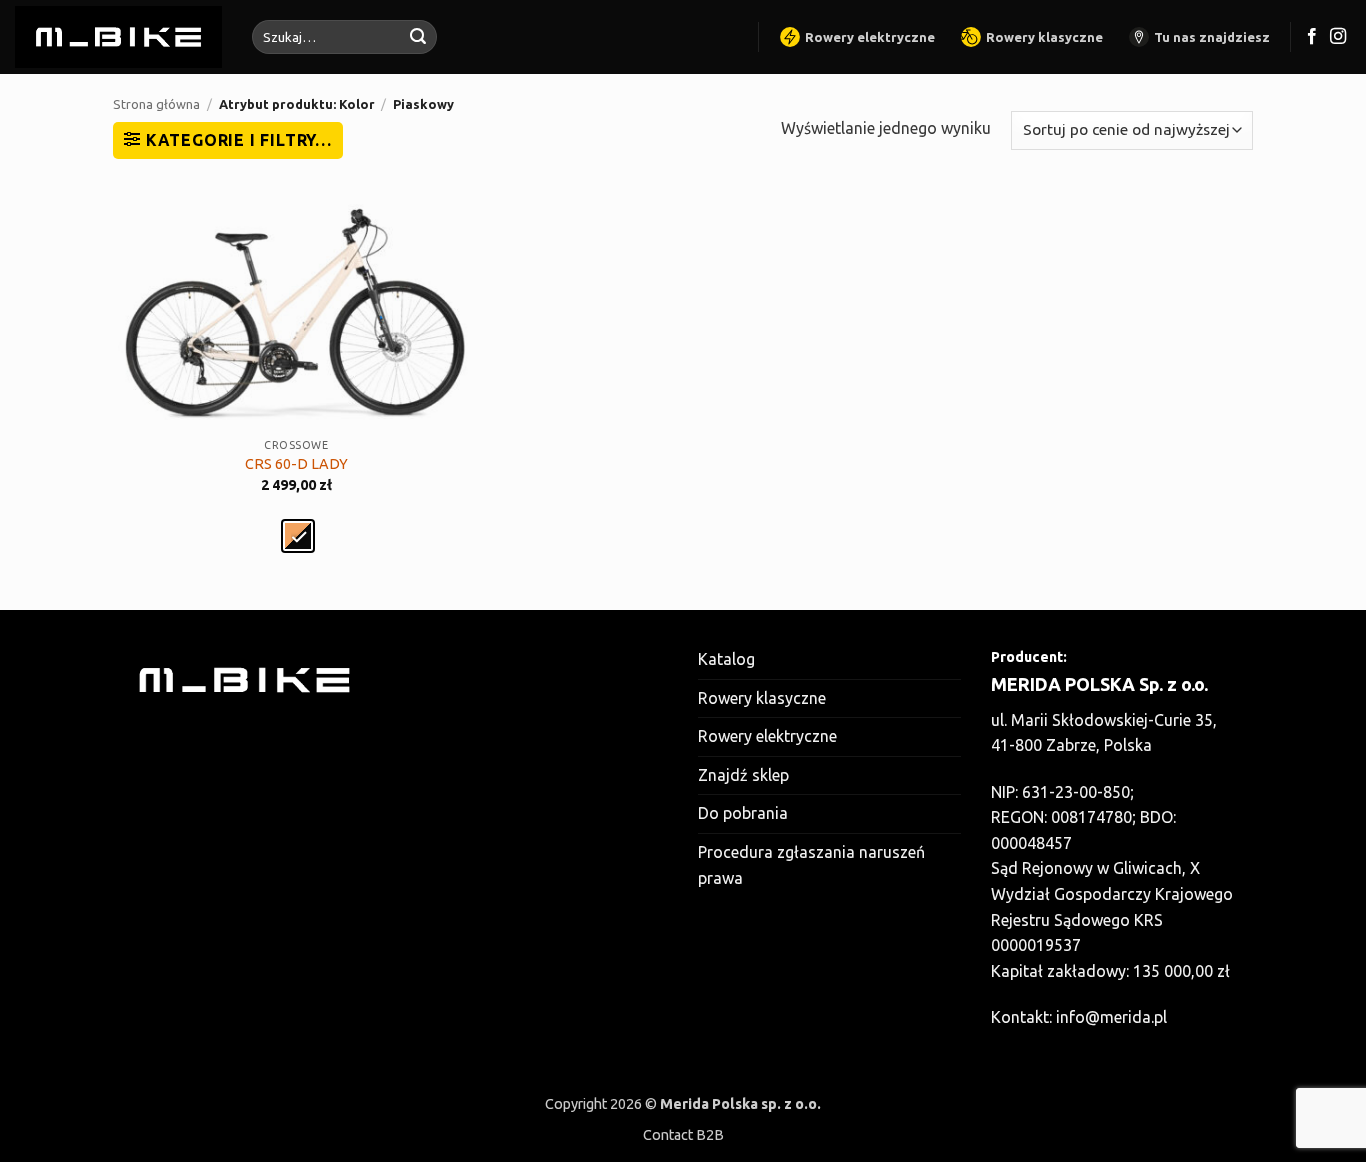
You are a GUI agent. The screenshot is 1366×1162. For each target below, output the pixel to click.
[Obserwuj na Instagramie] (1338, 37)
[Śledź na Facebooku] (1312, 37)
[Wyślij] (418, 37)
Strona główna (156, 104)
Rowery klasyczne (1044, 37)
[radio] (298, 536)
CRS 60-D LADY (296, 464)
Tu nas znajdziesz (1212, 37)
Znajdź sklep (743, 775)
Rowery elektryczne (870, 37)
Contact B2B (683, 1135)
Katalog (726, 659)
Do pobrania (743, 813)
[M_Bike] (118, 36)
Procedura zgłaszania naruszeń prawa (811, 865)
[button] (228, 140)
